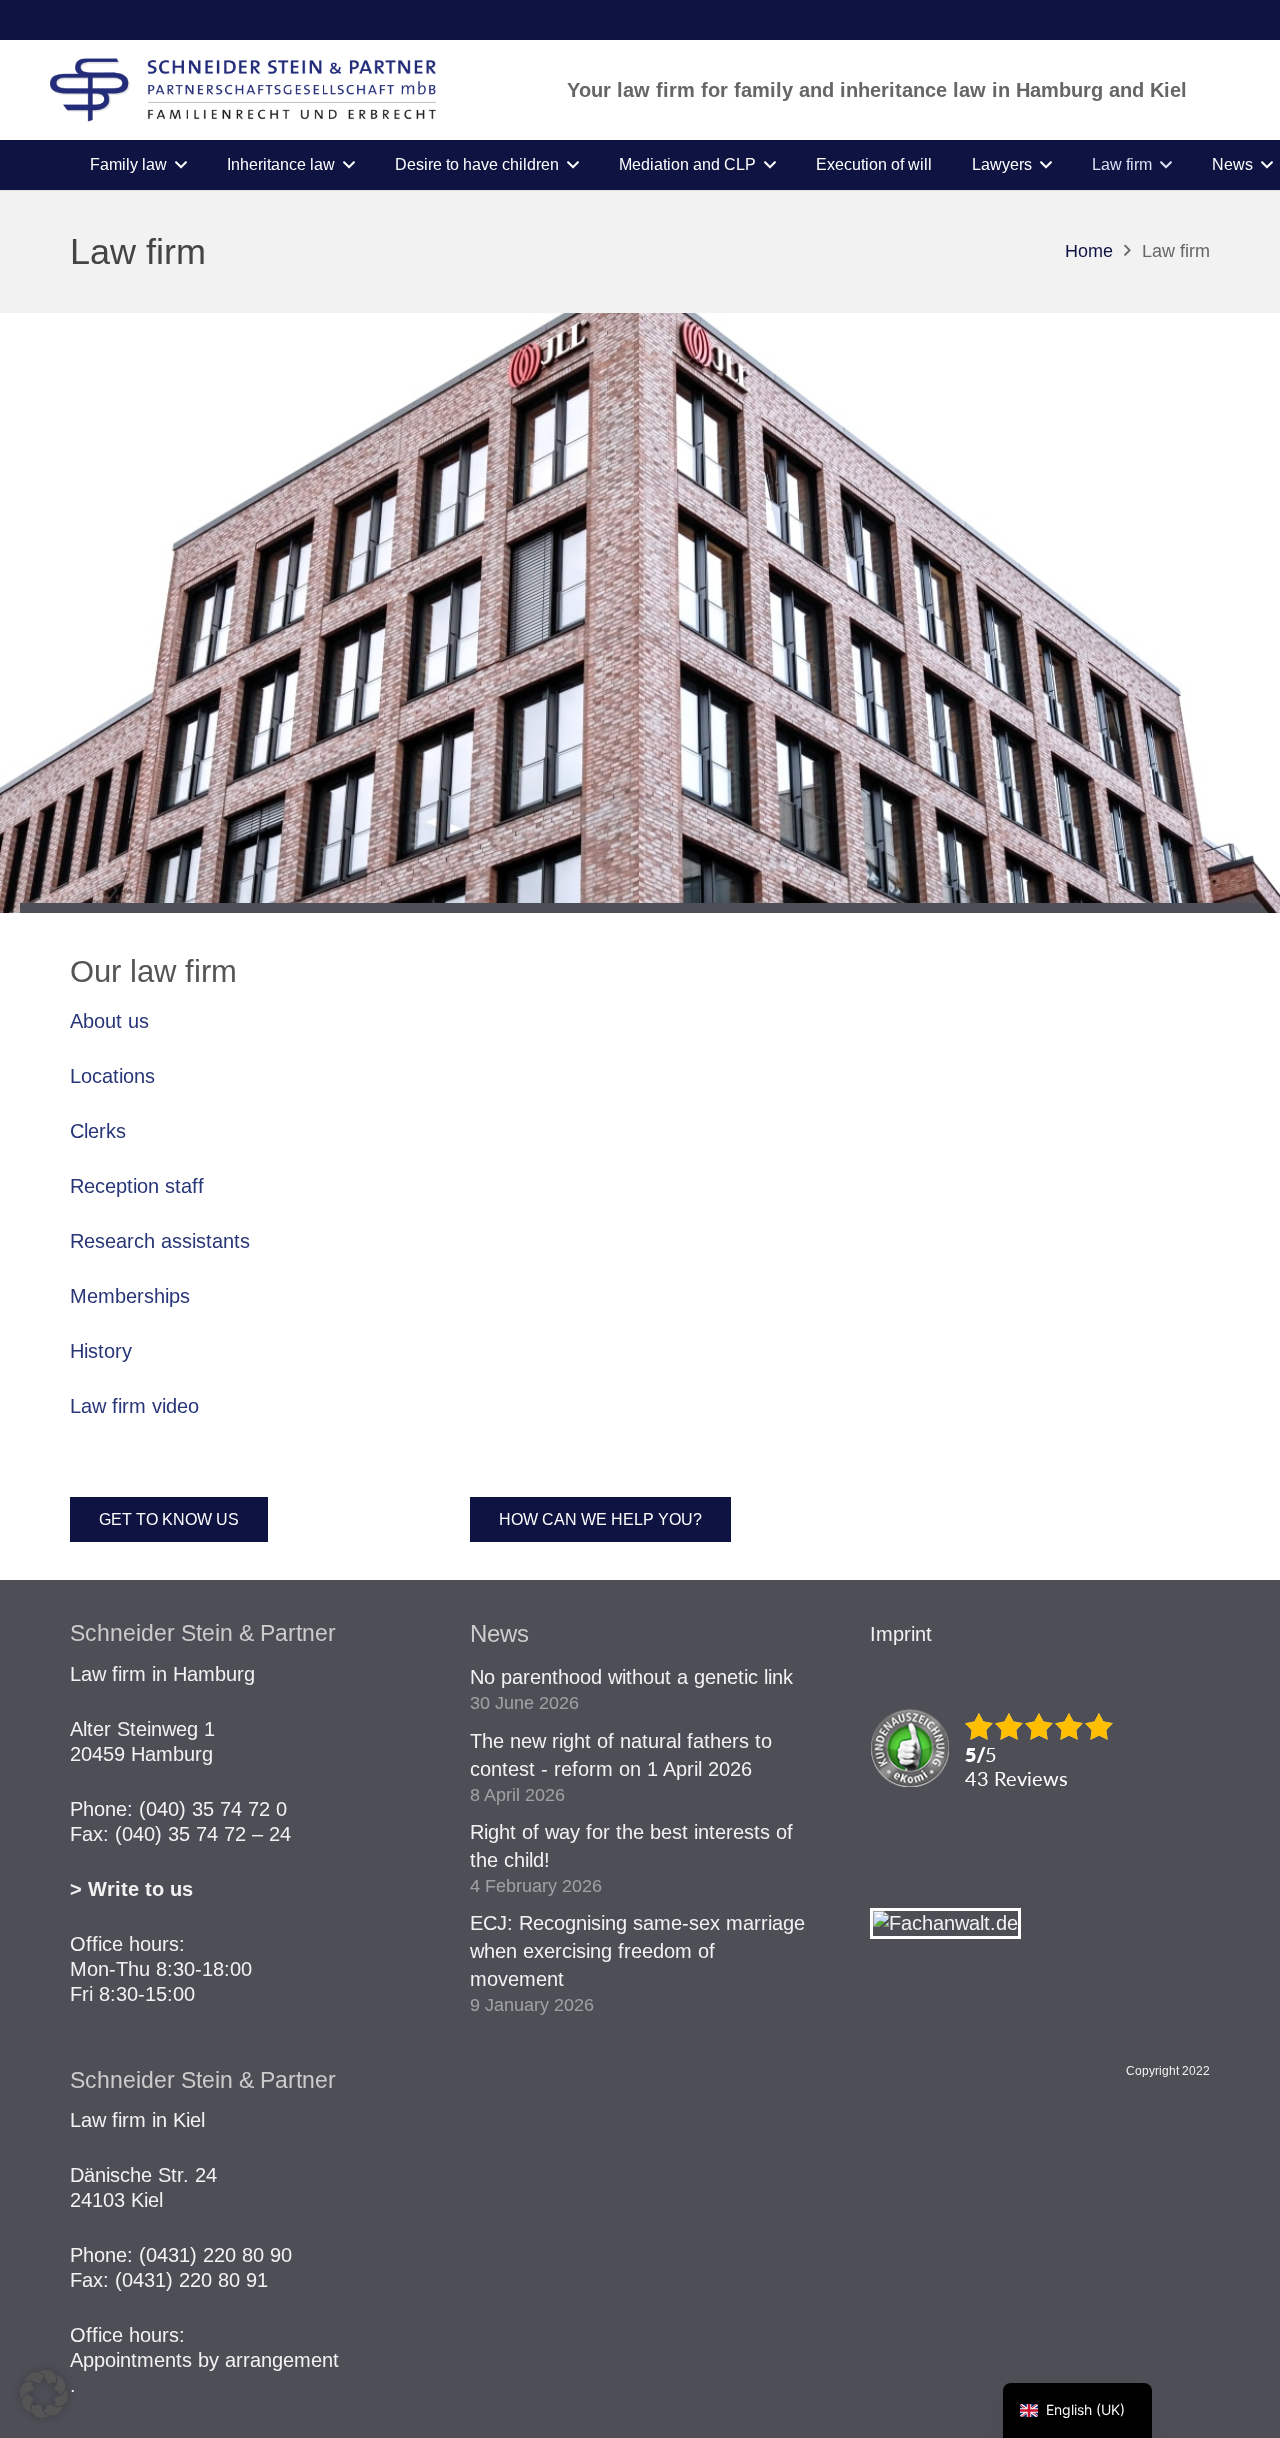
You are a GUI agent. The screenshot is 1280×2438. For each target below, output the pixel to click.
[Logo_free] (243, 90)
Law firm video (134, 1406)
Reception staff (137, 1186)
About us (109, 1021)
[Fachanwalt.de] (945, 1923)
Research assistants (160, 1241)
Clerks (98, 1131)
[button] (181, 164)
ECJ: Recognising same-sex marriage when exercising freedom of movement (637, 1951)
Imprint (901, 1634)
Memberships (130, 1296)
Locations (112, 1076)
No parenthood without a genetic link (631, 1677)
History (101, 1351)
